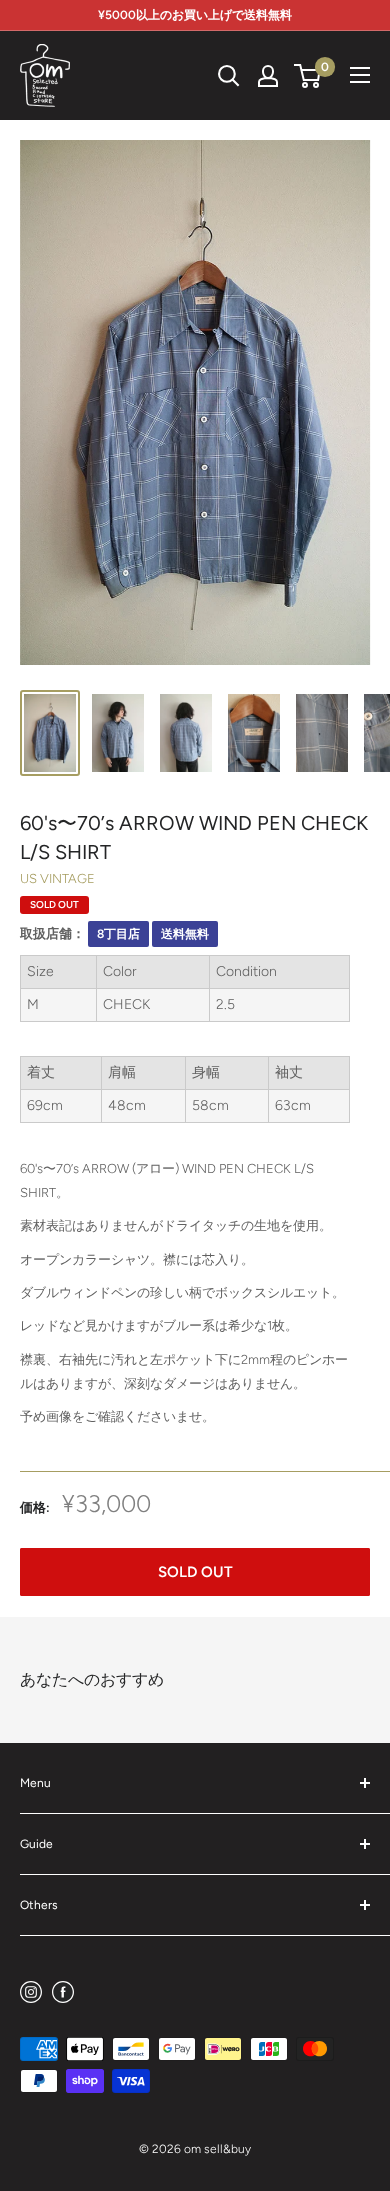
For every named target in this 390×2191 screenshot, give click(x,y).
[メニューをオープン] (360, 75)
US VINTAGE (57, 878)
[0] (308, 76)
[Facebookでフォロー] (63, 1991)
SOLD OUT (195, 1572)
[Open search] (229, 76)
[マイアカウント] (268, 76)
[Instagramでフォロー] (31, 1991)
